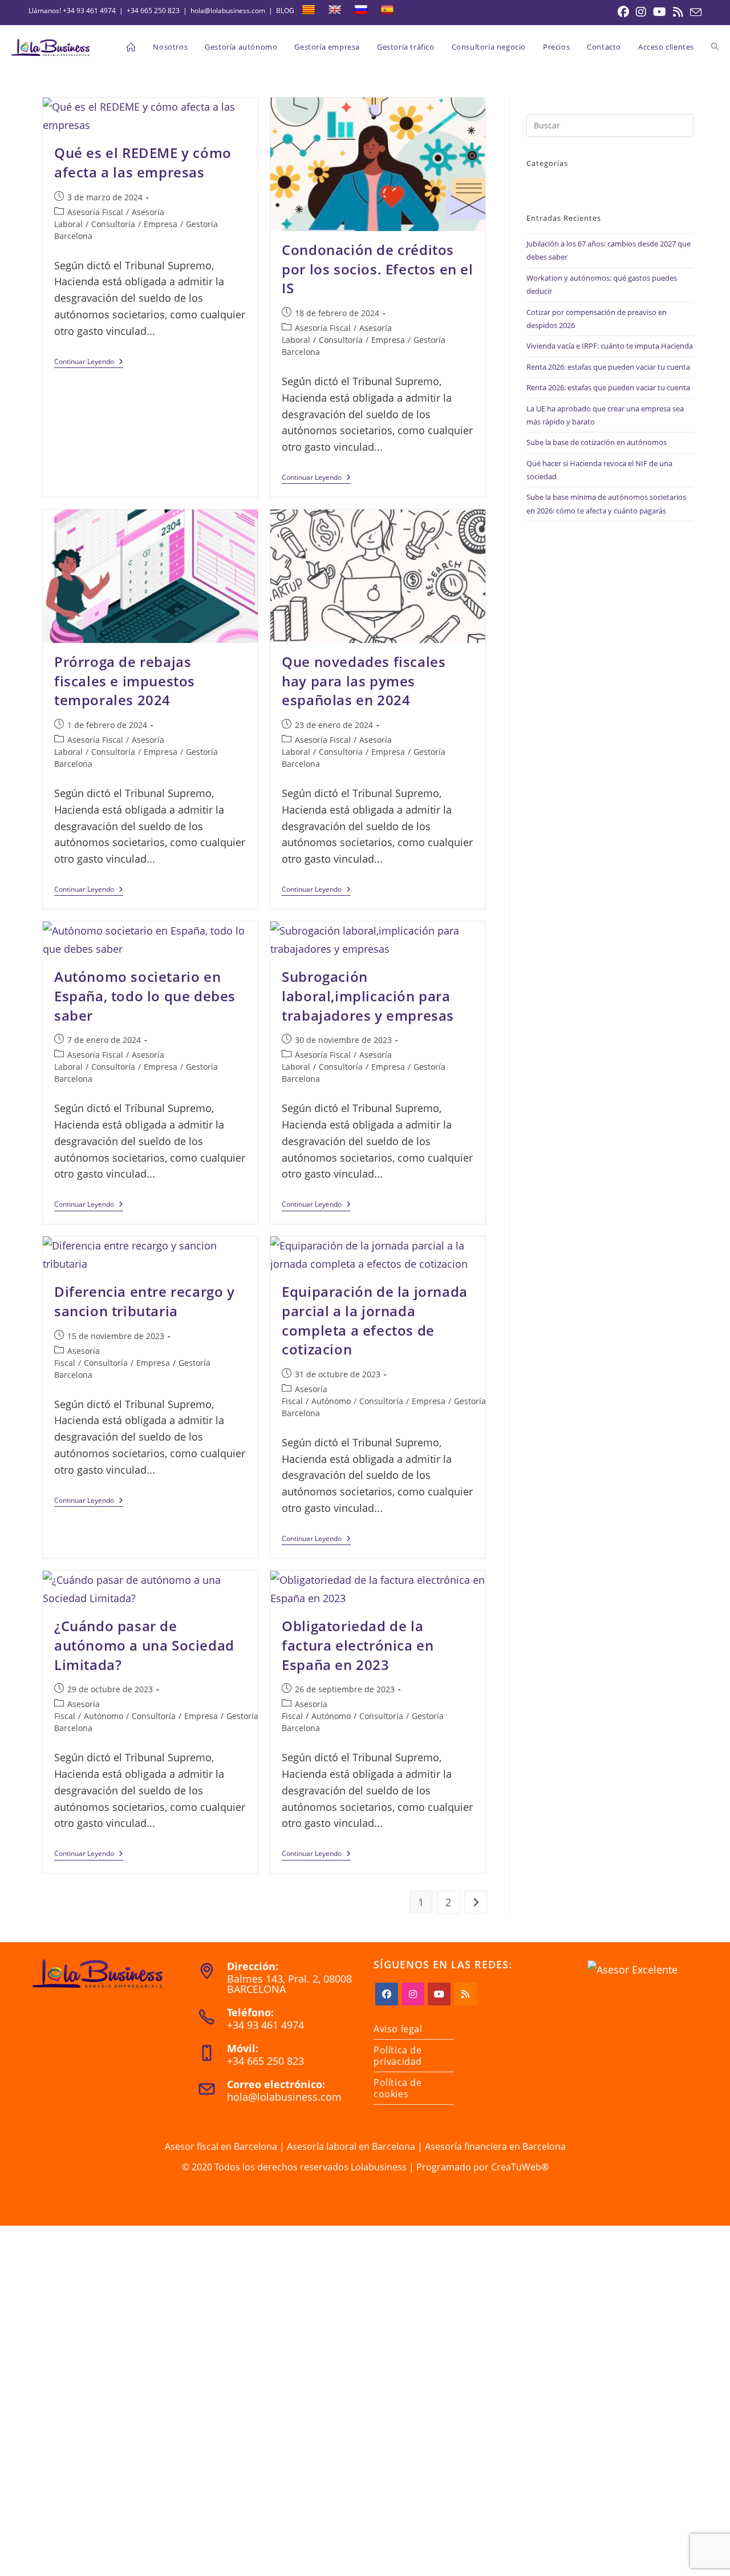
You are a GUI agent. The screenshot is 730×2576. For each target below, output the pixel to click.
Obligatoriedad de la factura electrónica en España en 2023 (358, 1645)
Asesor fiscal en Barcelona (221, 2146)
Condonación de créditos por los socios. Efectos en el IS (377, 269)
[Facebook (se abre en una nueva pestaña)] (623, 12)
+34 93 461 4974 (89, 11)
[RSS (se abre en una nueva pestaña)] (678, 12)
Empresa (161, 224)
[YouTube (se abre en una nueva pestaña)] (660, 12)
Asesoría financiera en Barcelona (495, 2146)
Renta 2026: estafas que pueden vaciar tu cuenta (608, 367)
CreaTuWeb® (520, 2167)
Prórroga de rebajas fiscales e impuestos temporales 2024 (125, 681)
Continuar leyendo (89, 363)
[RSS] (465, 1994)
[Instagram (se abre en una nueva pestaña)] (641, 12)
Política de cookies (398, 2088)
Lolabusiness (379, 2167)
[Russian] (361, 10)
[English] (335, 10)
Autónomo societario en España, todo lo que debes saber (145, 996)
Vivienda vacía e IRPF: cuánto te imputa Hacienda (610, 346)
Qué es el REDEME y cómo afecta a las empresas (143, 162)
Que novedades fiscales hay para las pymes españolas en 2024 (364, 681)
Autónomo (331, 1401)
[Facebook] (387, 1994)
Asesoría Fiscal (95, 212)
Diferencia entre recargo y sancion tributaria (145, 1301)
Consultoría (113, 224)
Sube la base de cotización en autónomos (597, 442)
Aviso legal (398, 2029)
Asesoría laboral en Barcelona (351, 2146)
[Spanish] (387, 10)
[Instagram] (413, 1994)
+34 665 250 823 (153, 11)
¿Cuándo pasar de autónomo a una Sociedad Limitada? (144, 1645)
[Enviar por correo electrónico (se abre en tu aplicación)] (694, 13)
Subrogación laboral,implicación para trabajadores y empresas (368, 996)
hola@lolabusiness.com (228, 11)
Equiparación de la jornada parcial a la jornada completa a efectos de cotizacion (375, 1320)
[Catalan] (309, 10)
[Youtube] (439, 1994)
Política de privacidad (398, 2056)
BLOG (285, 11)
